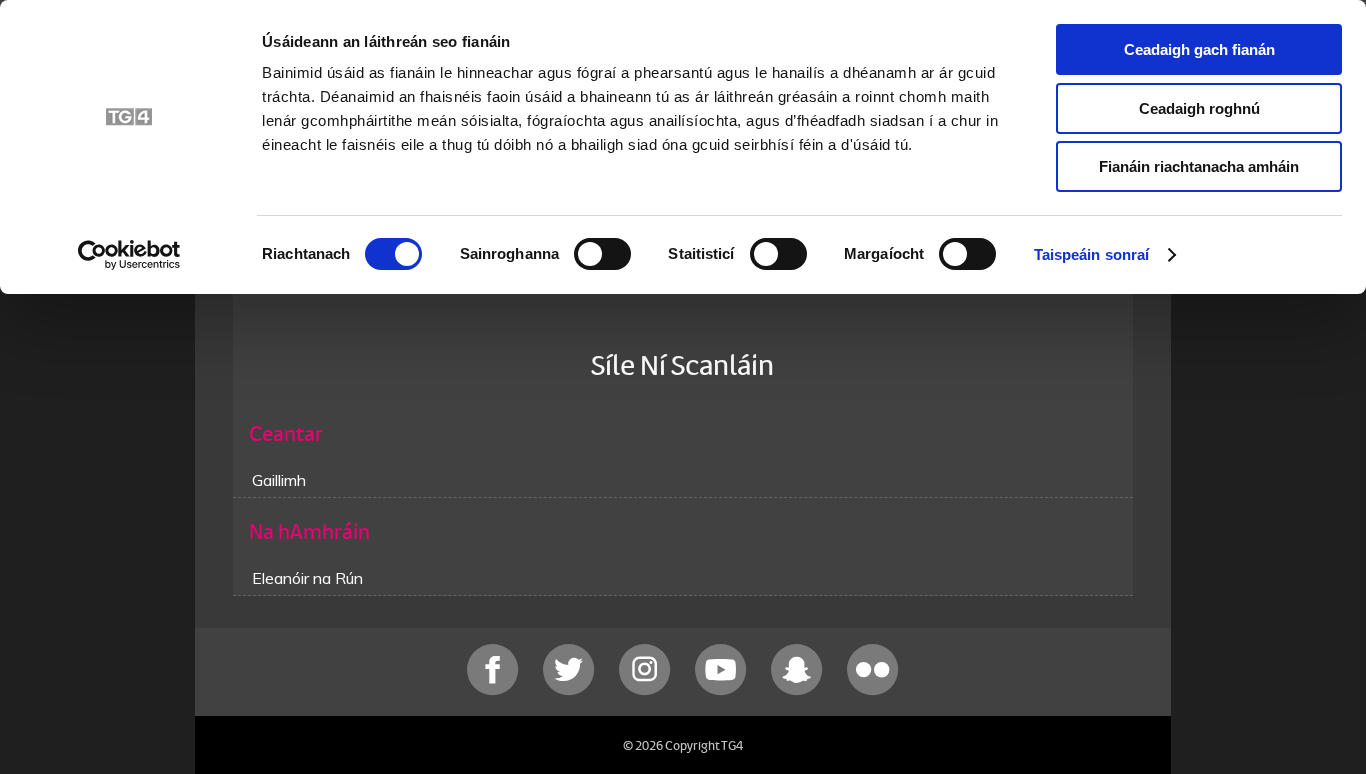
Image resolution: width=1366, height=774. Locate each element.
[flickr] (873, 690)
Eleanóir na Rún (307, 578)
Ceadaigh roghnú (1199, 108)
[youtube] (723, 690)
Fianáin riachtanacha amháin (1199, 166)
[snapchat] (799, 690)
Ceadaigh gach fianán (1199, 49)
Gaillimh (279, 480)
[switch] (602, 254)
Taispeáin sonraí (1092, 254)
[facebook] (495, 690)
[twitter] (571, 690)
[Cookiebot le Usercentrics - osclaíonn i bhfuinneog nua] (129, 255)
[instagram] (647, 690)
